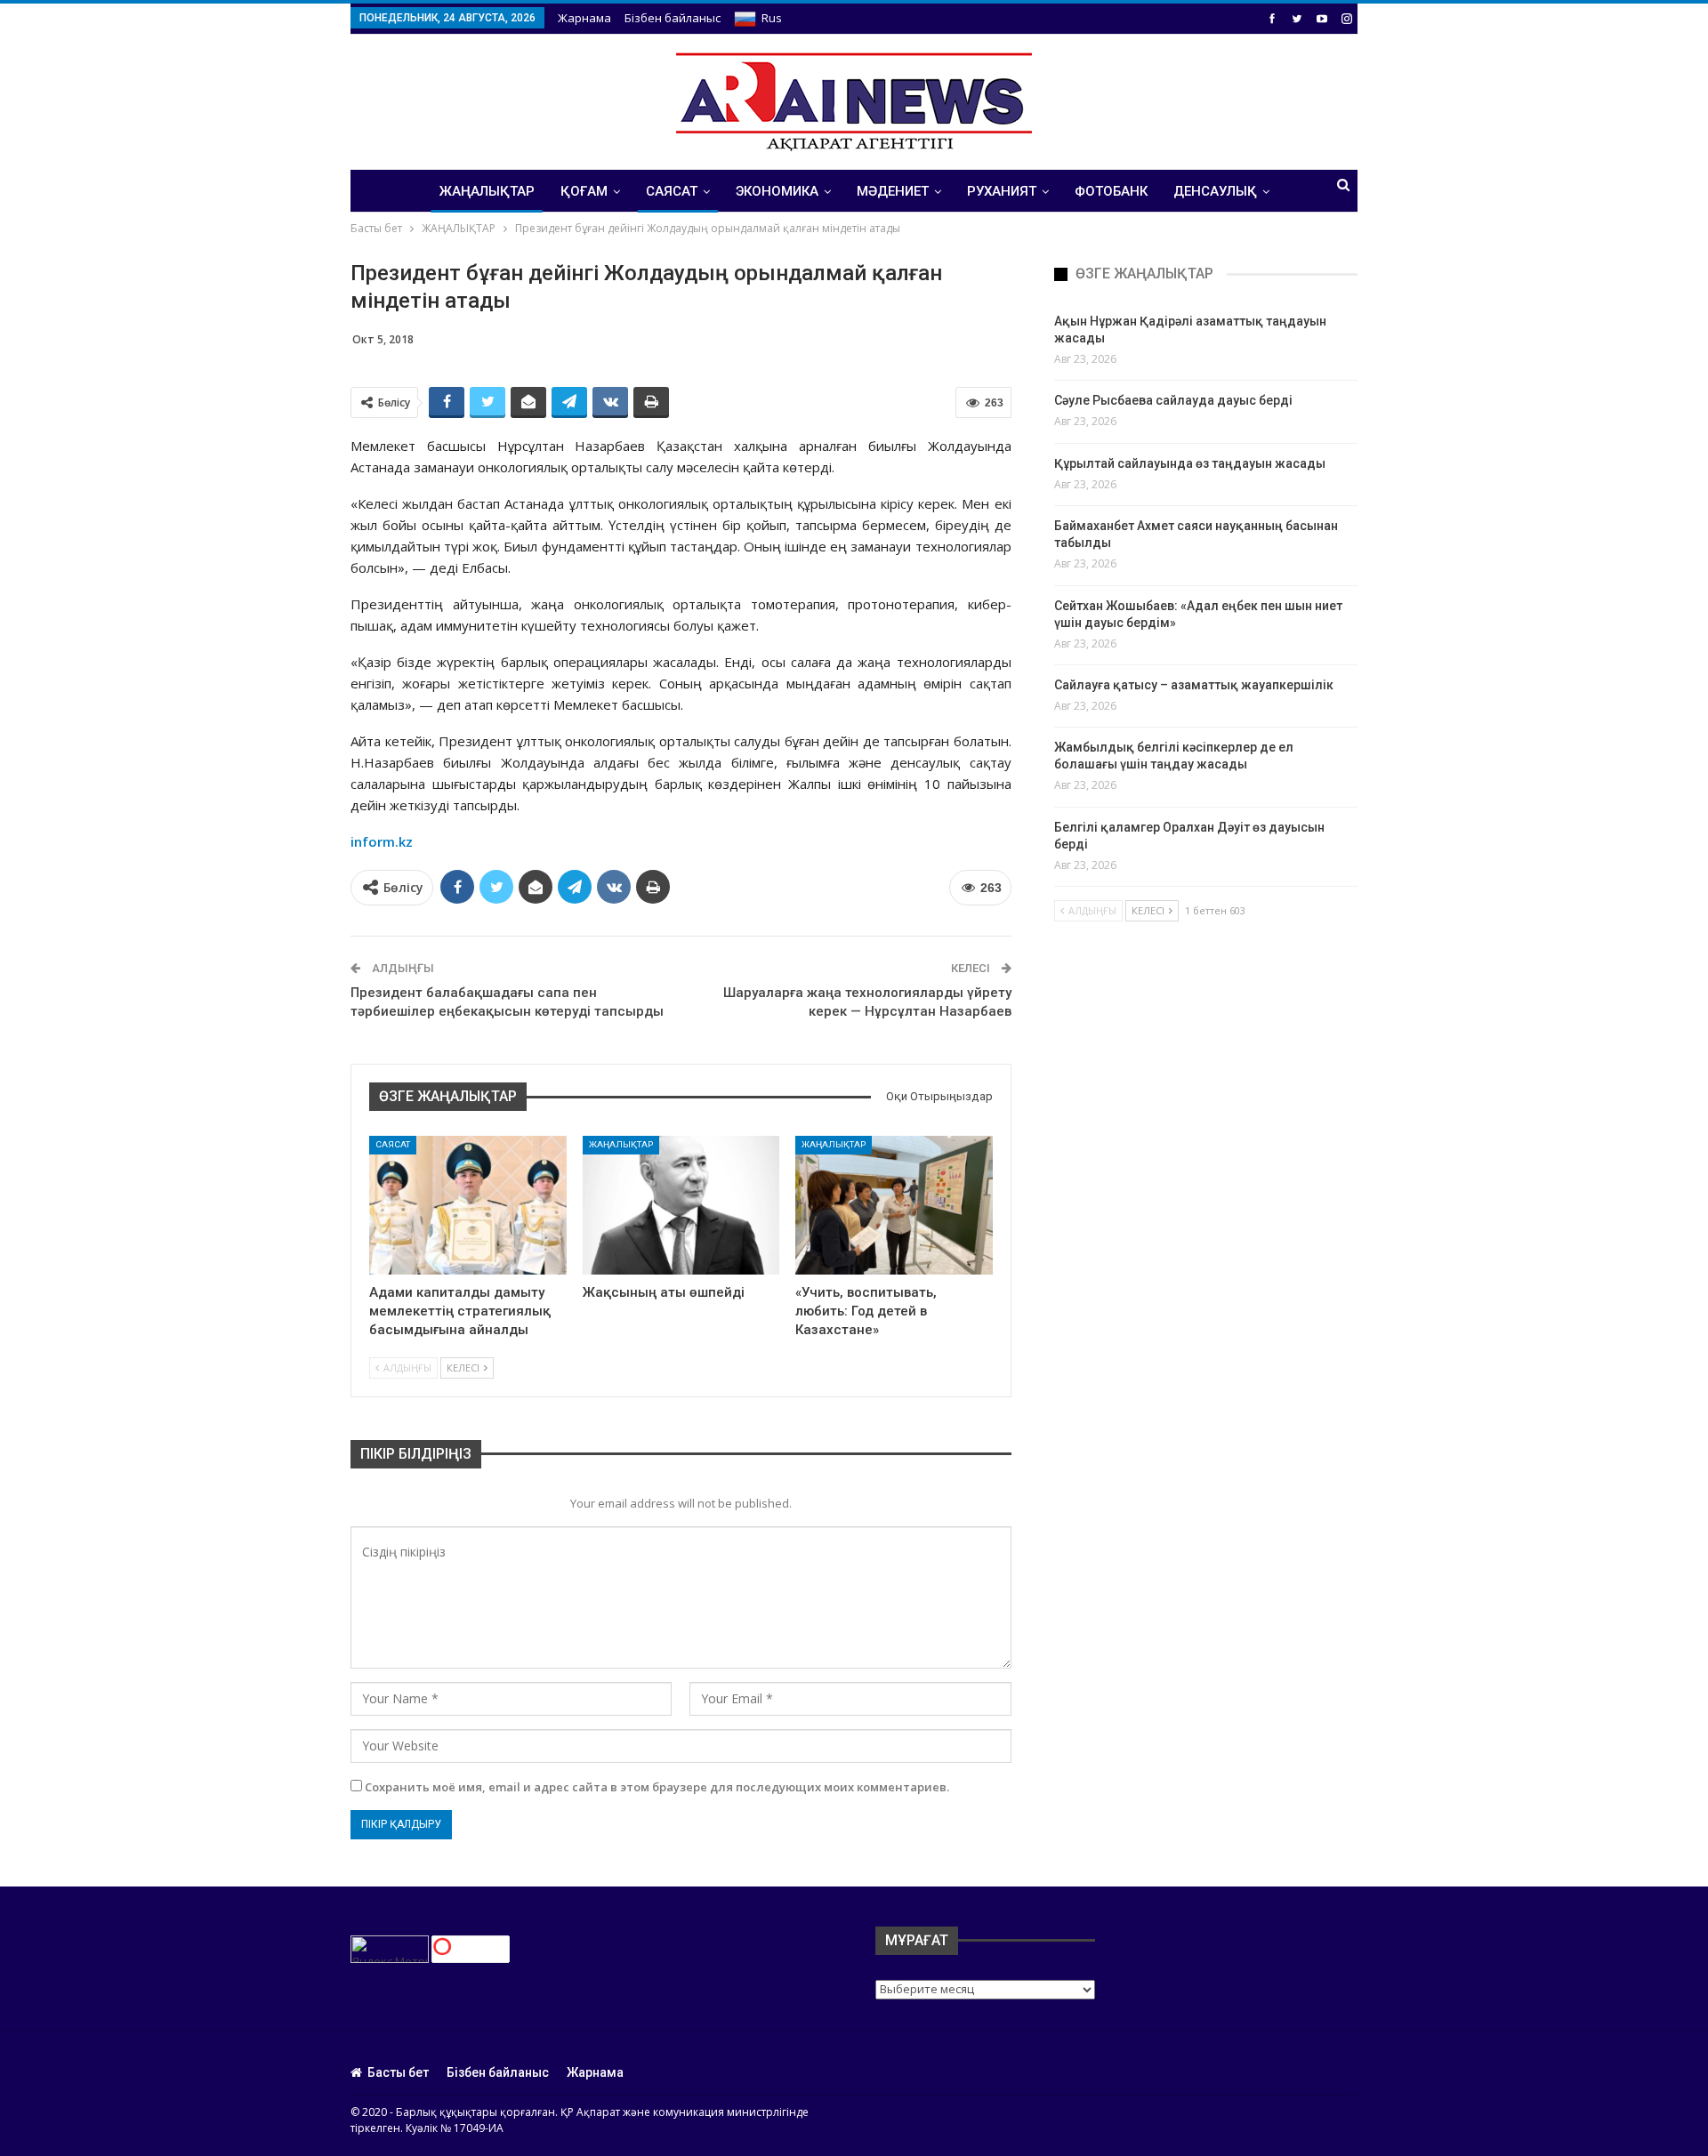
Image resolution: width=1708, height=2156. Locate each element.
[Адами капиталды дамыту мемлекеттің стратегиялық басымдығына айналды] (468, 1205)
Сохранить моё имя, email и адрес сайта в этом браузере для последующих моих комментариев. (657, 1787)
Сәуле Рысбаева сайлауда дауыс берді (1173, 400)
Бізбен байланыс (673, 18)
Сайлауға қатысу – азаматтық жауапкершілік (1194, 685)
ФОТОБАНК (1111, 191)
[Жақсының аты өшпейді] (681, 1205)
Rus (772, 18)
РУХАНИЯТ (1002, 191)
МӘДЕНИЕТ (893, 191)
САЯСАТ (672, 191)
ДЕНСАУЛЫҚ (1215, 191)
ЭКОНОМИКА (777, 191)
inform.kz (382, 841)
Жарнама (584, 18)
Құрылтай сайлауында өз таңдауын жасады (1190, 463)
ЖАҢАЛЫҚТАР (487, 191)
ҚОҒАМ (584, 191)
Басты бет (398, 2072)
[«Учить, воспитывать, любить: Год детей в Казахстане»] (894, 1205)
